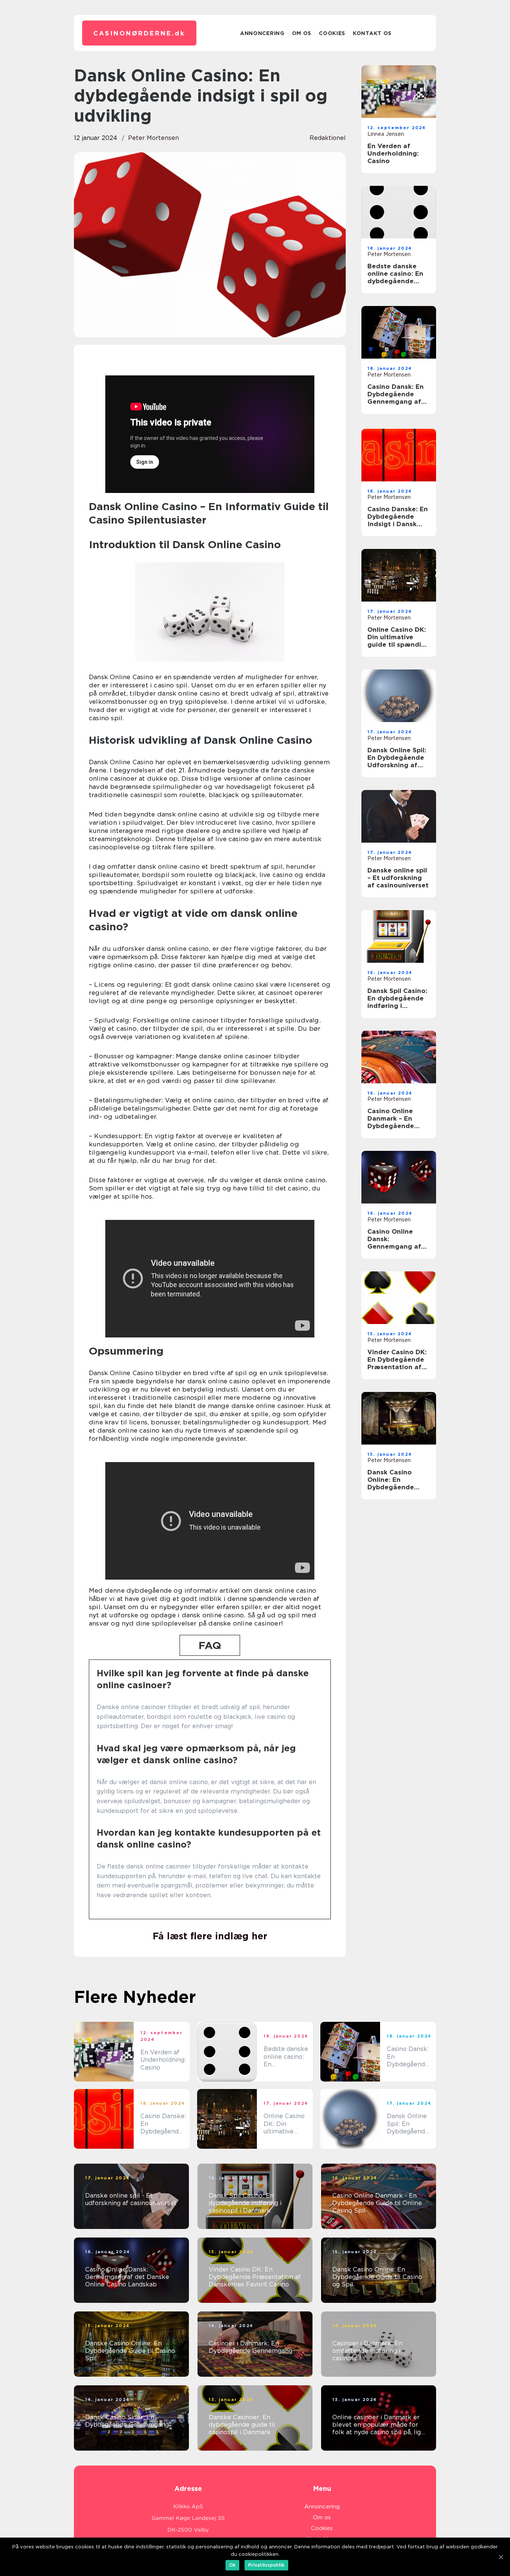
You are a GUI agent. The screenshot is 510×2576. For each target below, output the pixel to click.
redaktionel (328, 138)
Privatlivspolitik (266, 2565)
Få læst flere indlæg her (210, 1936)
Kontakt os (372, 33)
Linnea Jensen (386, 134)
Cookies (332, 33)
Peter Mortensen (153, 138)
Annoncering (262, 33)
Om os (302, 33)
